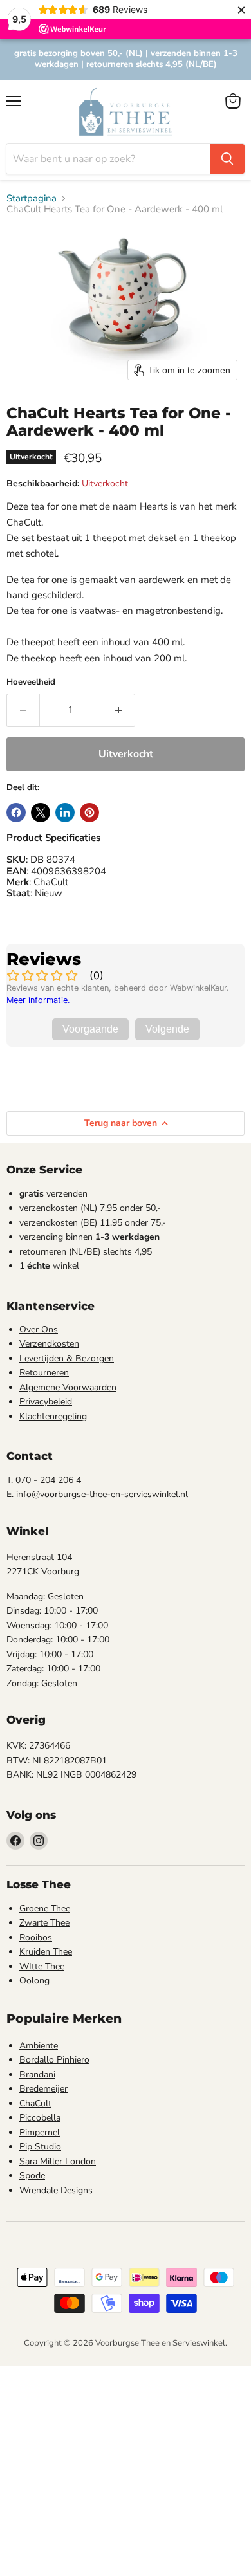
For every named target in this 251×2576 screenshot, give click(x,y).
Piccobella (40, 2118)
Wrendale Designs (56, 2190)
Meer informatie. (38, 1000)
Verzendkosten (49, 1344)
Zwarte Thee (44, 1923)
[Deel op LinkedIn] (65, 813)
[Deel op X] (41, 813)
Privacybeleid (46, 1402)
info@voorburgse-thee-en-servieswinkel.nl (102, 1494)
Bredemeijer (43, 2089)
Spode (32, 2176)
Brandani (37, 2075)
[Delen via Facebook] (16, 813)
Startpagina (32, 198)
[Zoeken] (227, 159)
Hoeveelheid (31, 682)
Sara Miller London (58, 2161)
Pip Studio (40, 2147)
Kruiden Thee (46, 1952)
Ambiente (39, 2046)
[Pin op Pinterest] (89, 813)
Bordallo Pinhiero (54, 2060)
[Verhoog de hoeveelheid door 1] (119, 710)
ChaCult (35, 2103)
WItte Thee (42, 1966)
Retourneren (44, 1373)
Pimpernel (40, 2132)
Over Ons (39, 1329)
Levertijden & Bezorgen (67, 1358)
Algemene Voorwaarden (68, 1387)
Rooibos (36, 1937)
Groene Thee (45, 1909)
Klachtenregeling (53, 1416)
